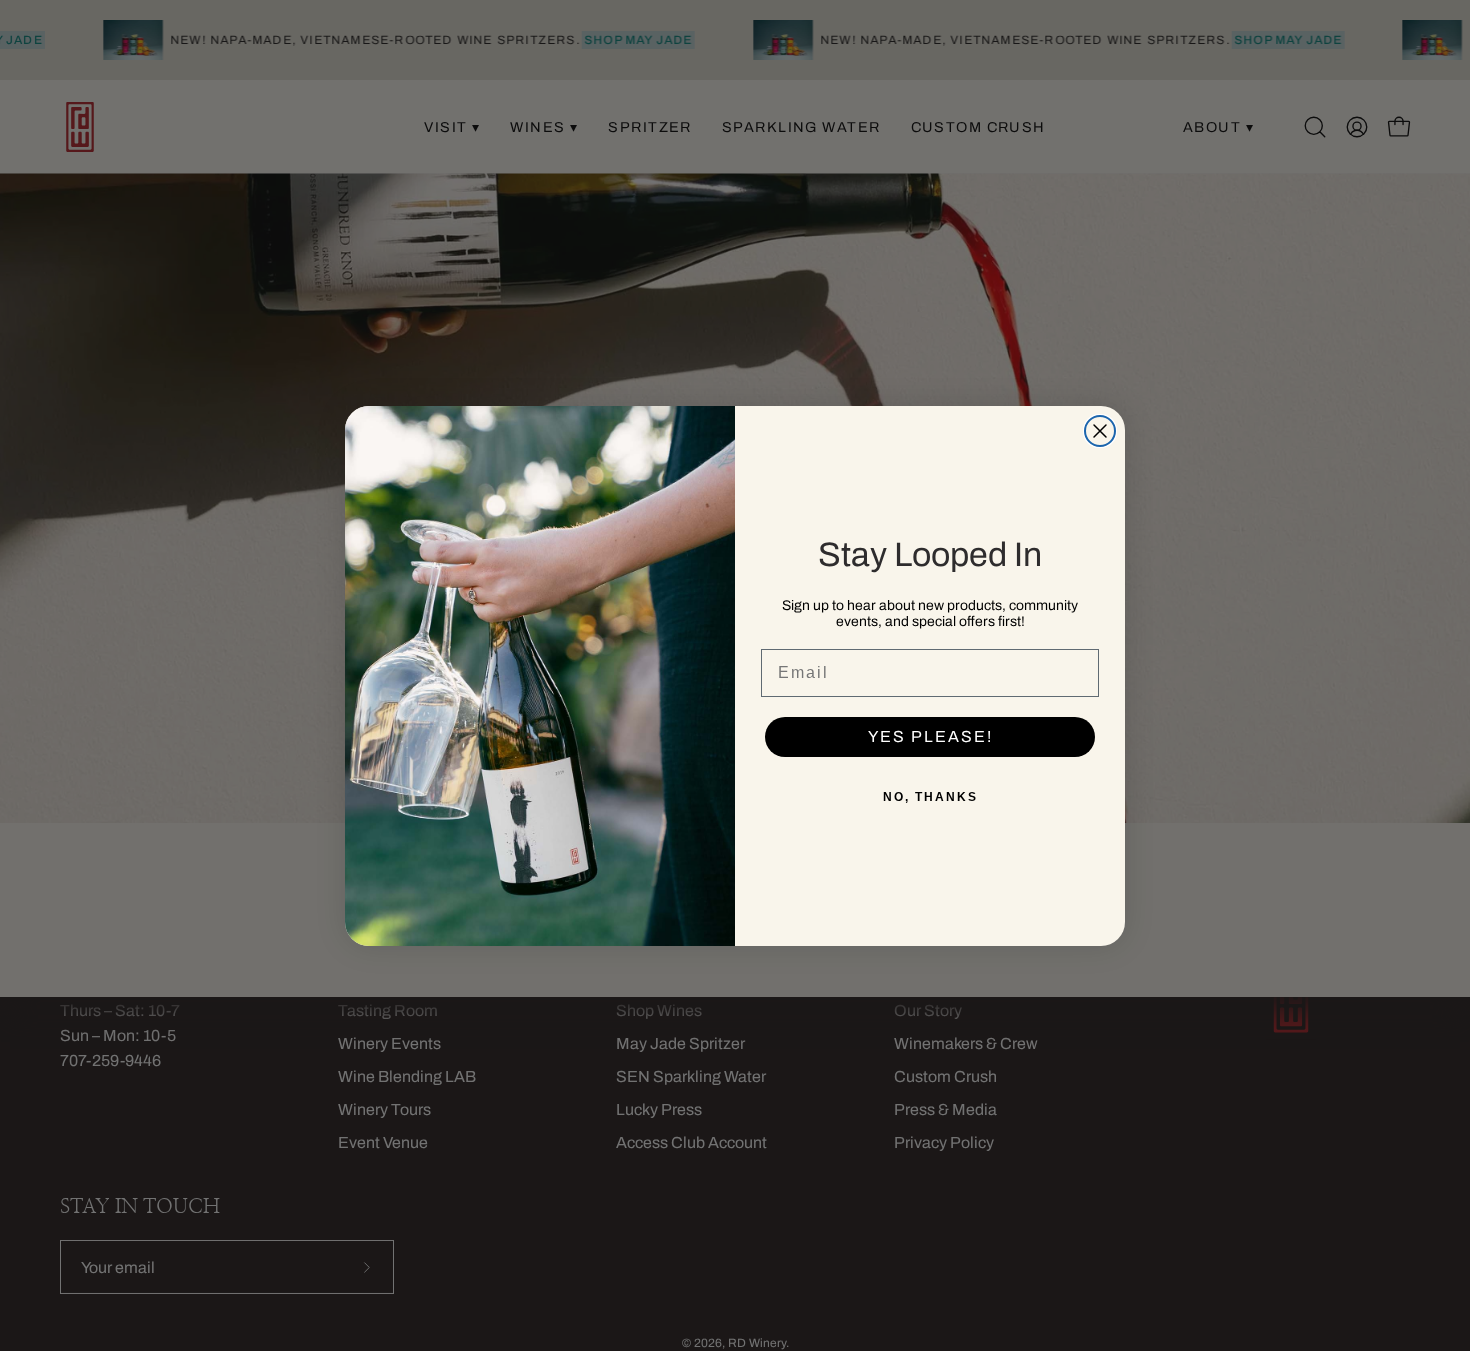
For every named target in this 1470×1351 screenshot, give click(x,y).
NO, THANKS (930, 797)
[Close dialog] (1100, 431)
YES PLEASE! (930, 736)
